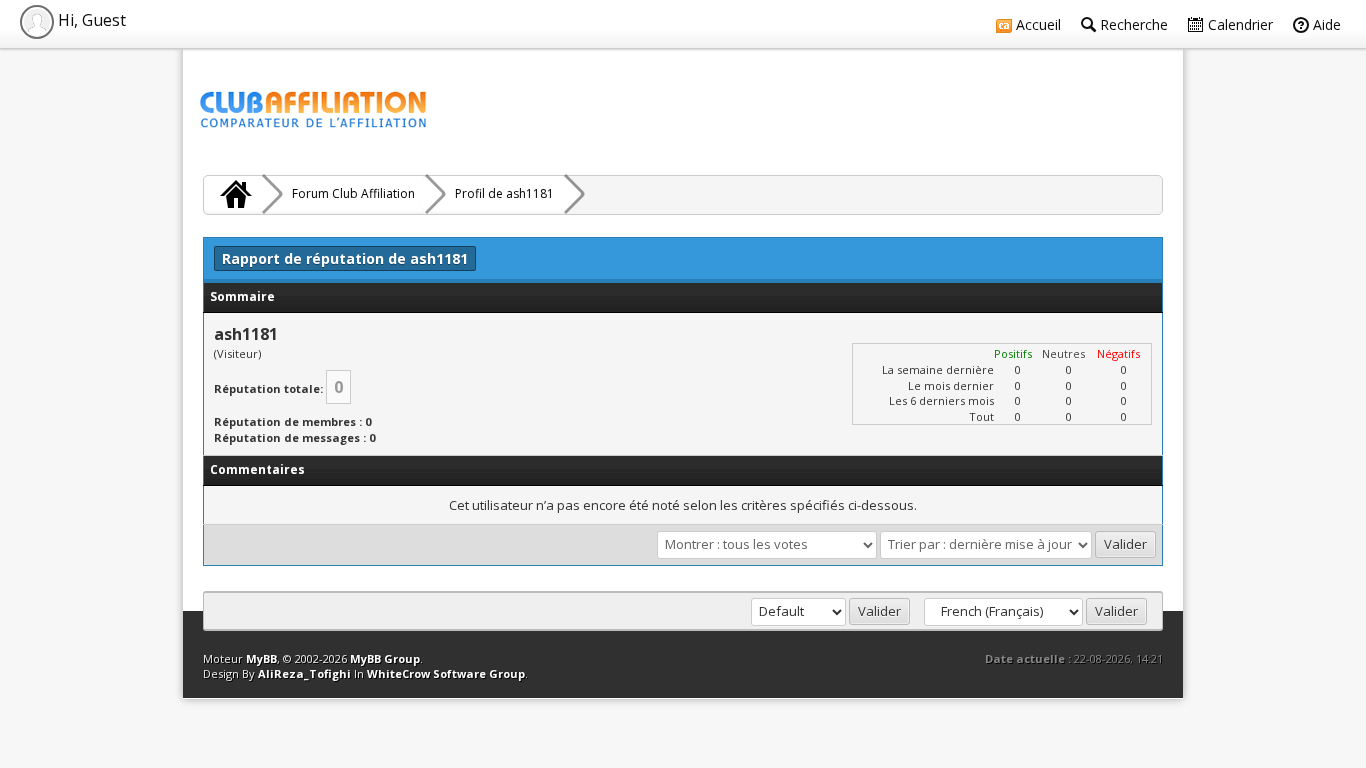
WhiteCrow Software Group (446, 673)
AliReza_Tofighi (304, 673)
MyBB (261, 658)
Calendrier (1238, 24)
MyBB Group (385, 658)
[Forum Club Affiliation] (233, 194)
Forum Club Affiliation (353, 193)
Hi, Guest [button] (90, 20)
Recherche (1132, 24)
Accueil (1036, 24)
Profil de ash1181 (504, 193)
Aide (1325, 24)
